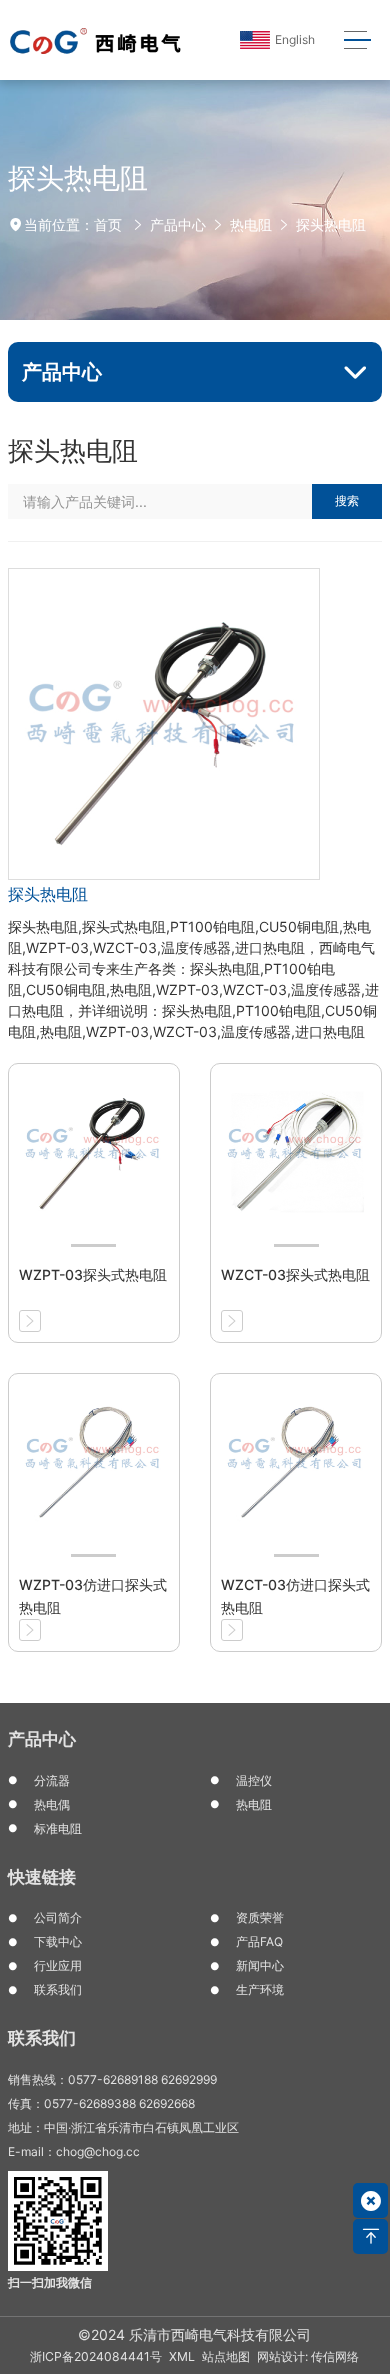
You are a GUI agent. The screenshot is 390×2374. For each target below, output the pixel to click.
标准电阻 (58, 1828)
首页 (108, 224)
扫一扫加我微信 (50, 2282)
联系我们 (58, 1989)
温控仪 (254, 1780)
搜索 (347, 500)
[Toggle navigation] (357, 40)
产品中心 (178, 224)
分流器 (52, 1780)
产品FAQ (259, 1941)
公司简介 (58, 1917)
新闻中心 (260, 1965)
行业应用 (58, 1965)
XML (182, 2356)
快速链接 (42, 1877)
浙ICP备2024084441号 (96, 2356)
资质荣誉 (260, 1917)
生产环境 (260, 1989)
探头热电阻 (331, 224)
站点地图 (226, 2356)
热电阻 (251, 224)
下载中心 (58, 1941)
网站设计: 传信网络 (308, 2356)
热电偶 (52, 1804)
